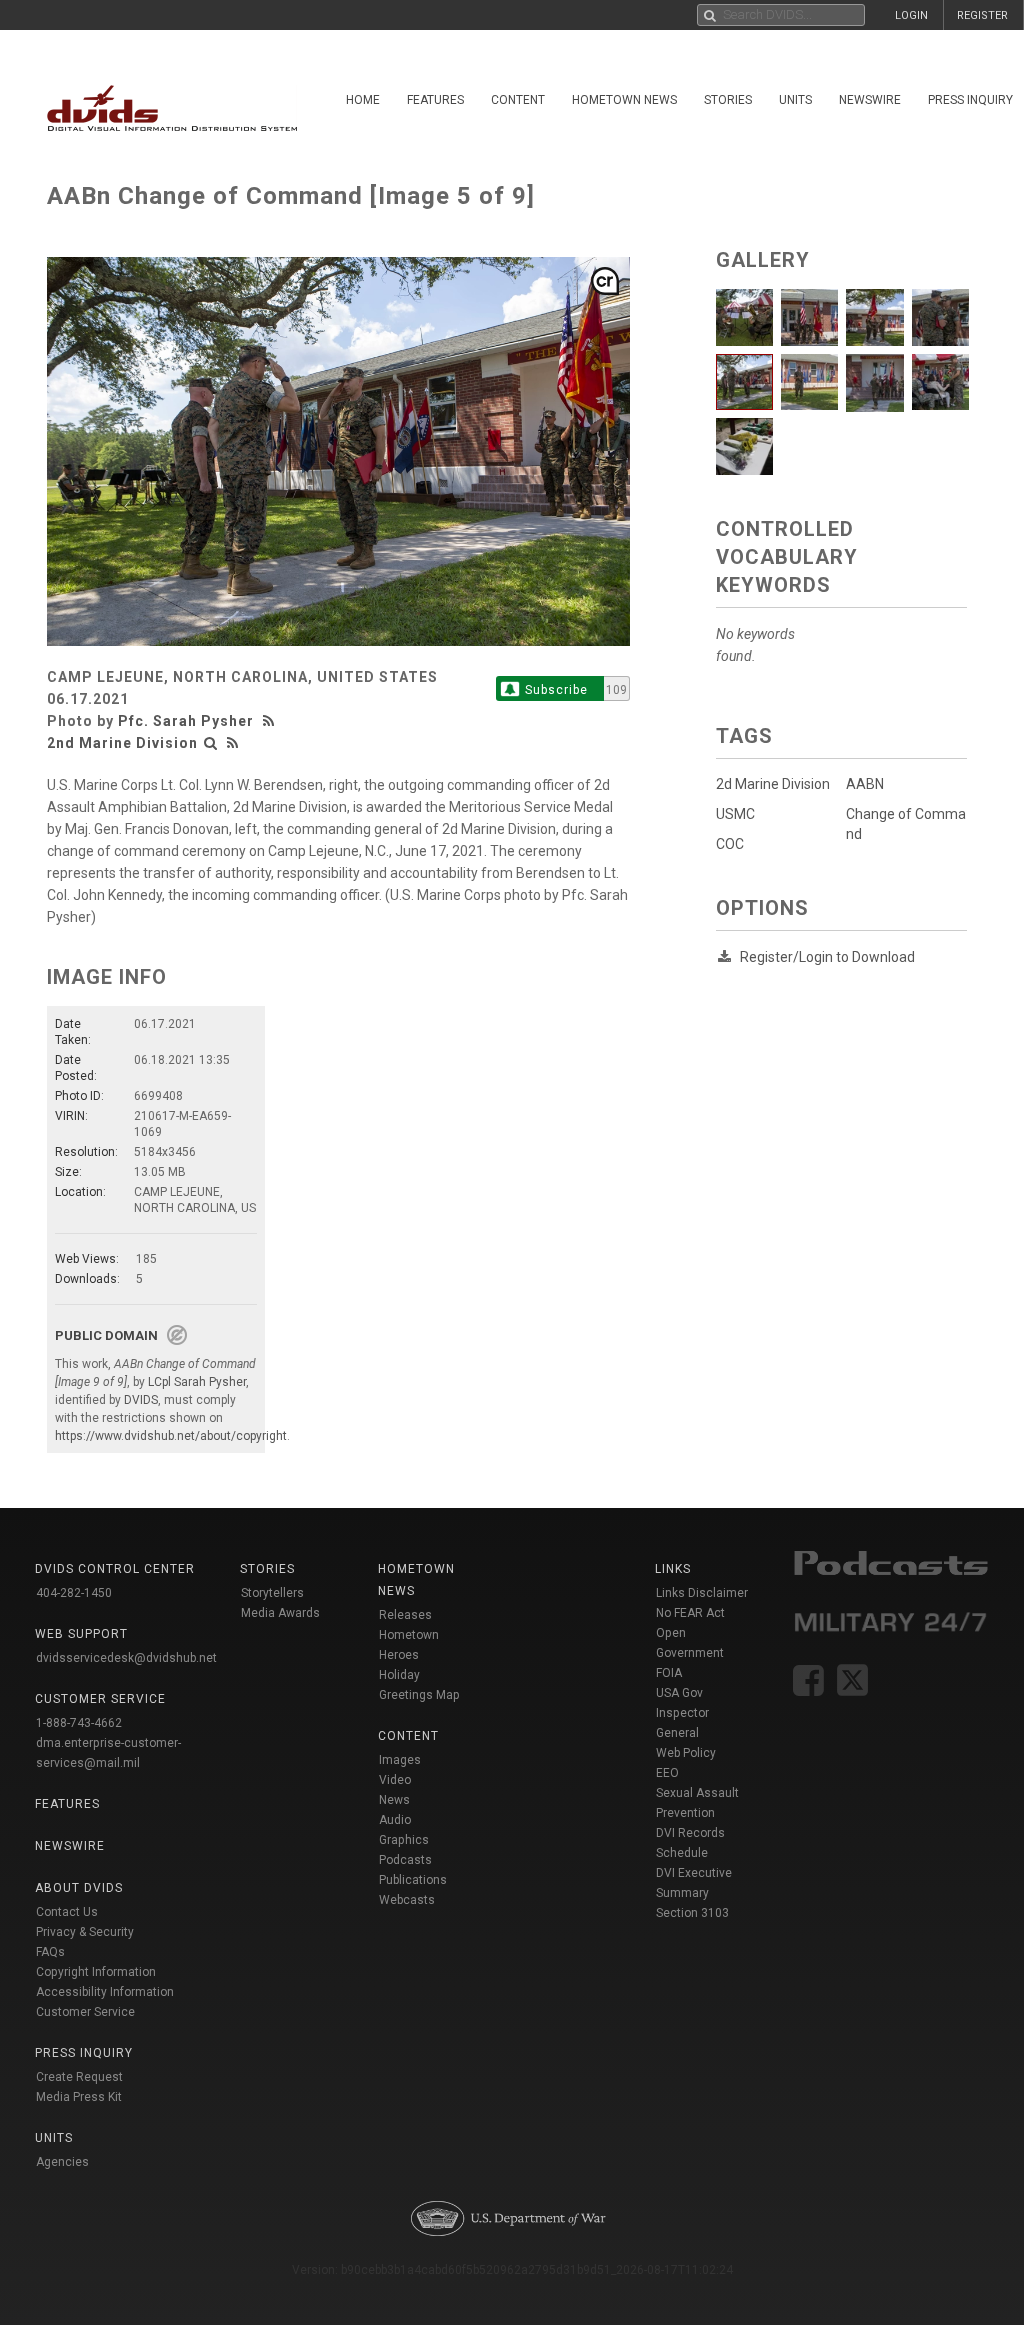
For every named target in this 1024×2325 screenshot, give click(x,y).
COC (730, 844)
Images (400, 1760)
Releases (405, 1615)
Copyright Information (96, 1972)
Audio (395, 1820)
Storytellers (272, 1593)
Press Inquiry (84, 2053)
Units (795, 100)
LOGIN (911, 15)
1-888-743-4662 (79, 1723)
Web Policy (686, 1753)
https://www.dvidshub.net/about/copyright (171, 1436)
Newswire (870, 100)
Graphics (404, 1840)
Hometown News (624, 100)
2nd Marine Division (122, 743)
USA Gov (679, 1693)
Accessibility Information (105, 1992)
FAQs (50, 1952)
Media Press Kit (79, 2097)
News (394, 1800)
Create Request (79, 2077)
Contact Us (67, 1912)
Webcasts (407, 1900)
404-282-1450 (74, 1593)
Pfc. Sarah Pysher (186, 721)
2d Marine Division (773, 784)
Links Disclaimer (702, 1593)
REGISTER (982, 15)
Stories (728, 100)
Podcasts (405, 1860)
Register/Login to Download (827, 957)
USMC (735, 814)
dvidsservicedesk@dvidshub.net (126, 1658)
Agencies (62, 2162)
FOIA (669, 1673)
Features (435, 100)
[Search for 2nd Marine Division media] (211, 743)
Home (363, 100)
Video (395, 1780)
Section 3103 (692, 1913)
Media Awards (280, 1613)
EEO (667, 1773)
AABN (865, 784)
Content (518, 100)
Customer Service (85, 2012)
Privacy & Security (85, 1932)
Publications (413, 1880)
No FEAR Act (690, 1613)
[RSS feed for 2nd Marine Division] (233, 743)
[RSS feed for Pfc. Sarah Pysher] (271, 721)
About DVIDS (79, 1888)
